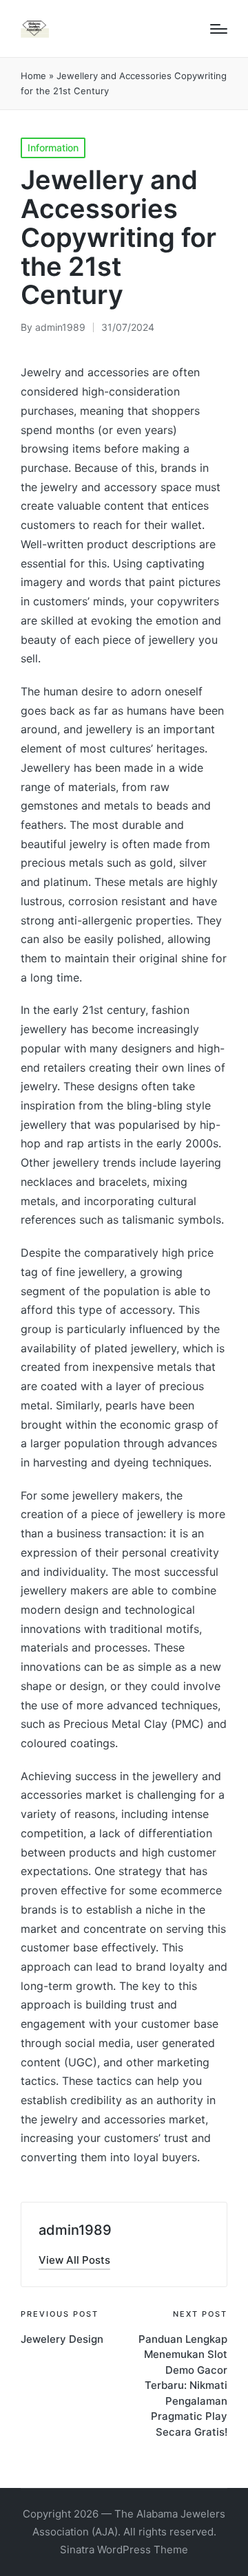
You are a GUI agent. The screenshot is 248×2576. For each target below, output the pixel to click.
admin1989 (75, 2230)
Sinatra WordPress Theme (124, 2550)
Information (53, 148)
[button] (74, 2260)
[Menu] (219, 29)
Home (33, 76)
